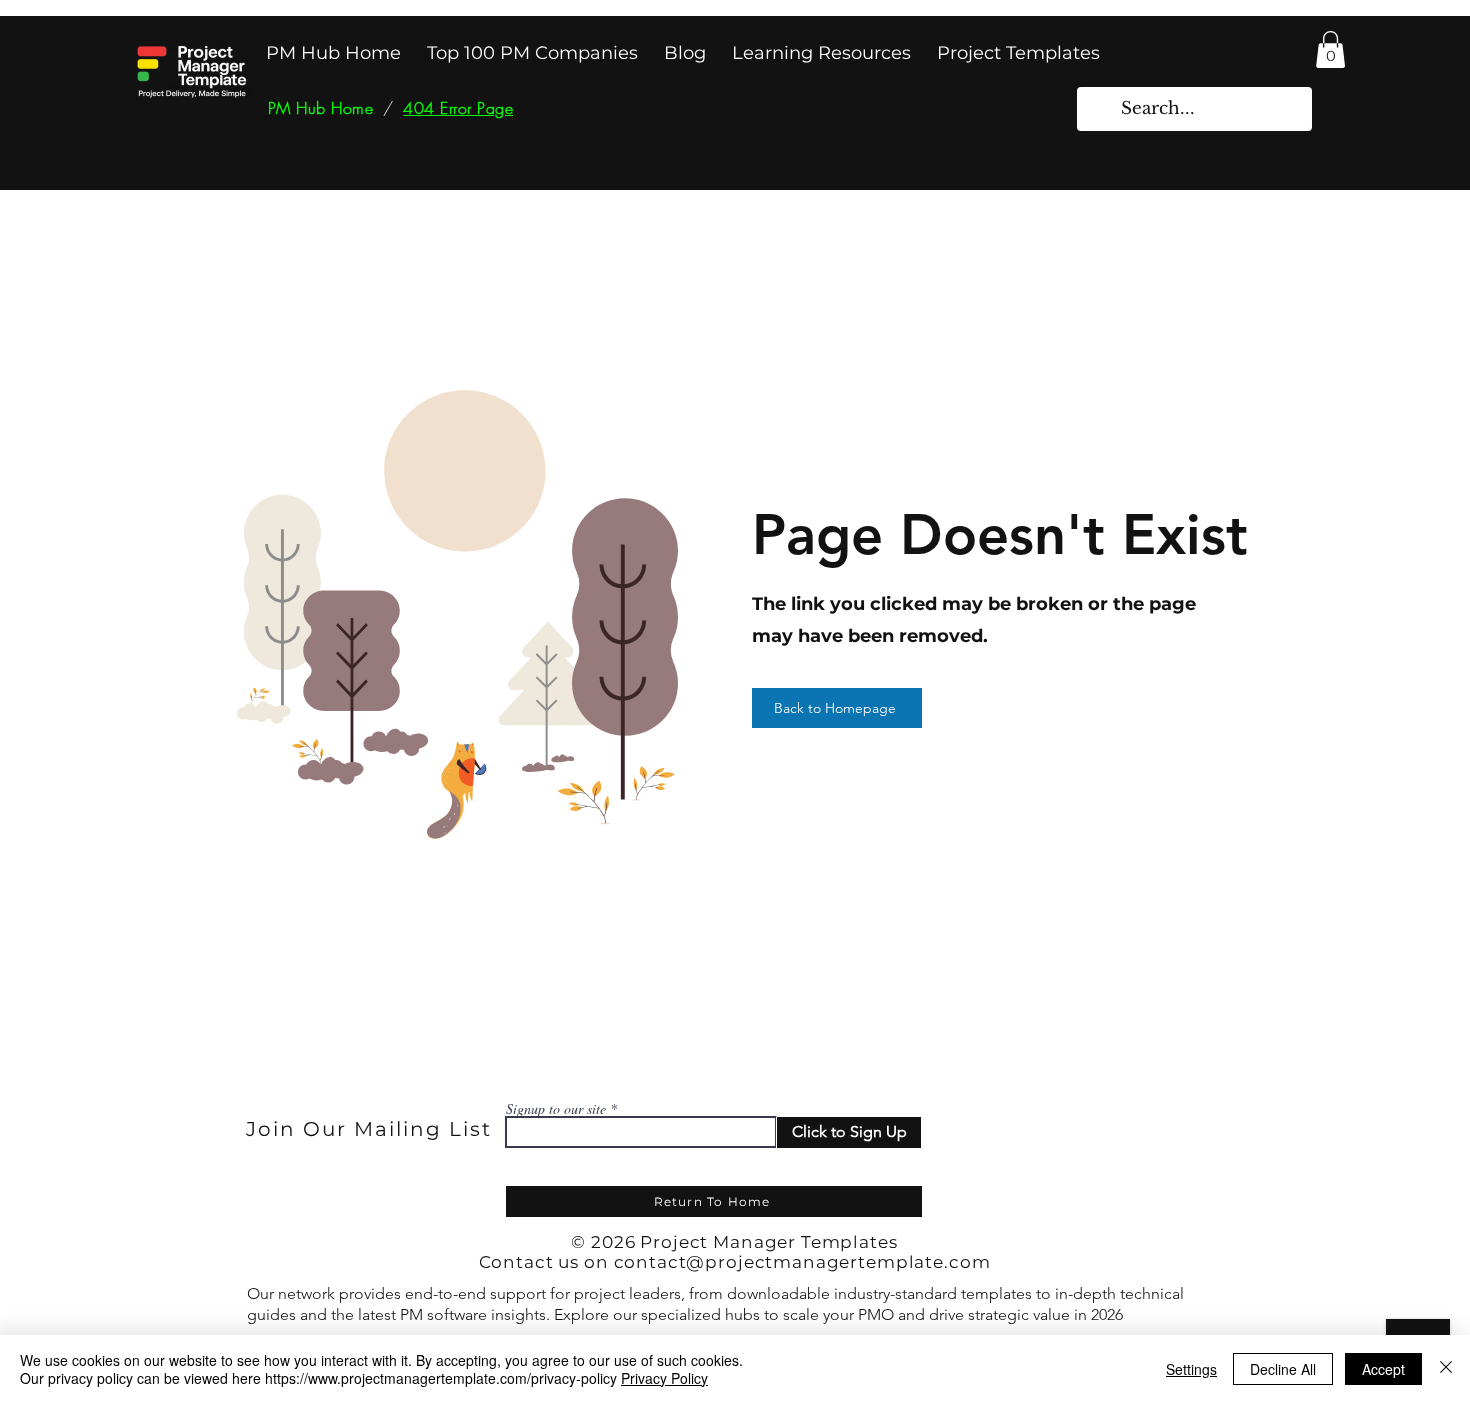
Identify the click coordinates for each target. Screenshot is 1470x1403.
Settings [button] (1191, 1369)
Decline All (1283, 1369)
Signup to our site (556, 1109)
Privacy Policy (664, 1378)
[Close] (1446, 1369)
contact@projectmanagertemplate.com (802, 1262)
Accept (1383, 1369)
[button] (1330, 49)
